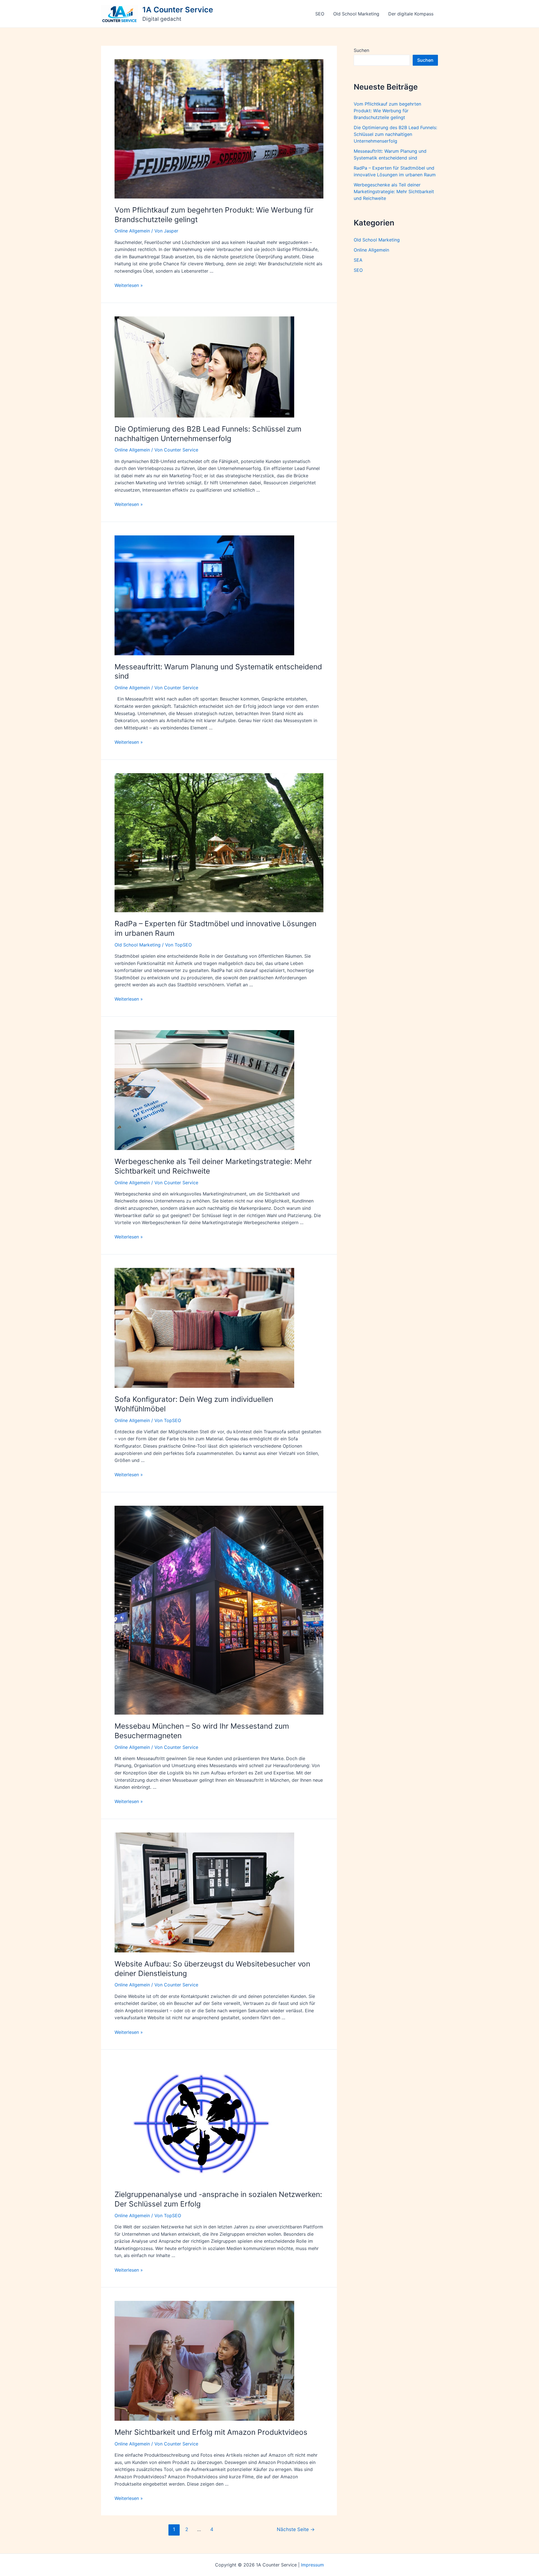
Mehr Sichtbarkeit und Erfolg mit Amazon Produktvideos (211, 2432)
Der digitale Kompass (411, 14)
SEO (320, 14)
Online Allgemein (132, 231)
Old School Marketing (356, 14)
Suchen (361, 50)
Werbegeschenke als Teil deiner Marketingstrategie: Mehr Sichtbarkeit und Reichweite (394, 191)
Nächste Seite (296, 2529)
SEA (358, 260)
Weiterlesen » (129, 285)
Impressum (312, 2565)
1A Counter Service (178, 10)
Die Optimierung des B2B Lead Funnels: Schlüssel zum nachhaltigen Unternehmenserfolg (395, 134)
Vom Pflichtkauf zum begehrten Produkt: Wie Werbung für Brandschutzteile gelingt (387, 111)
